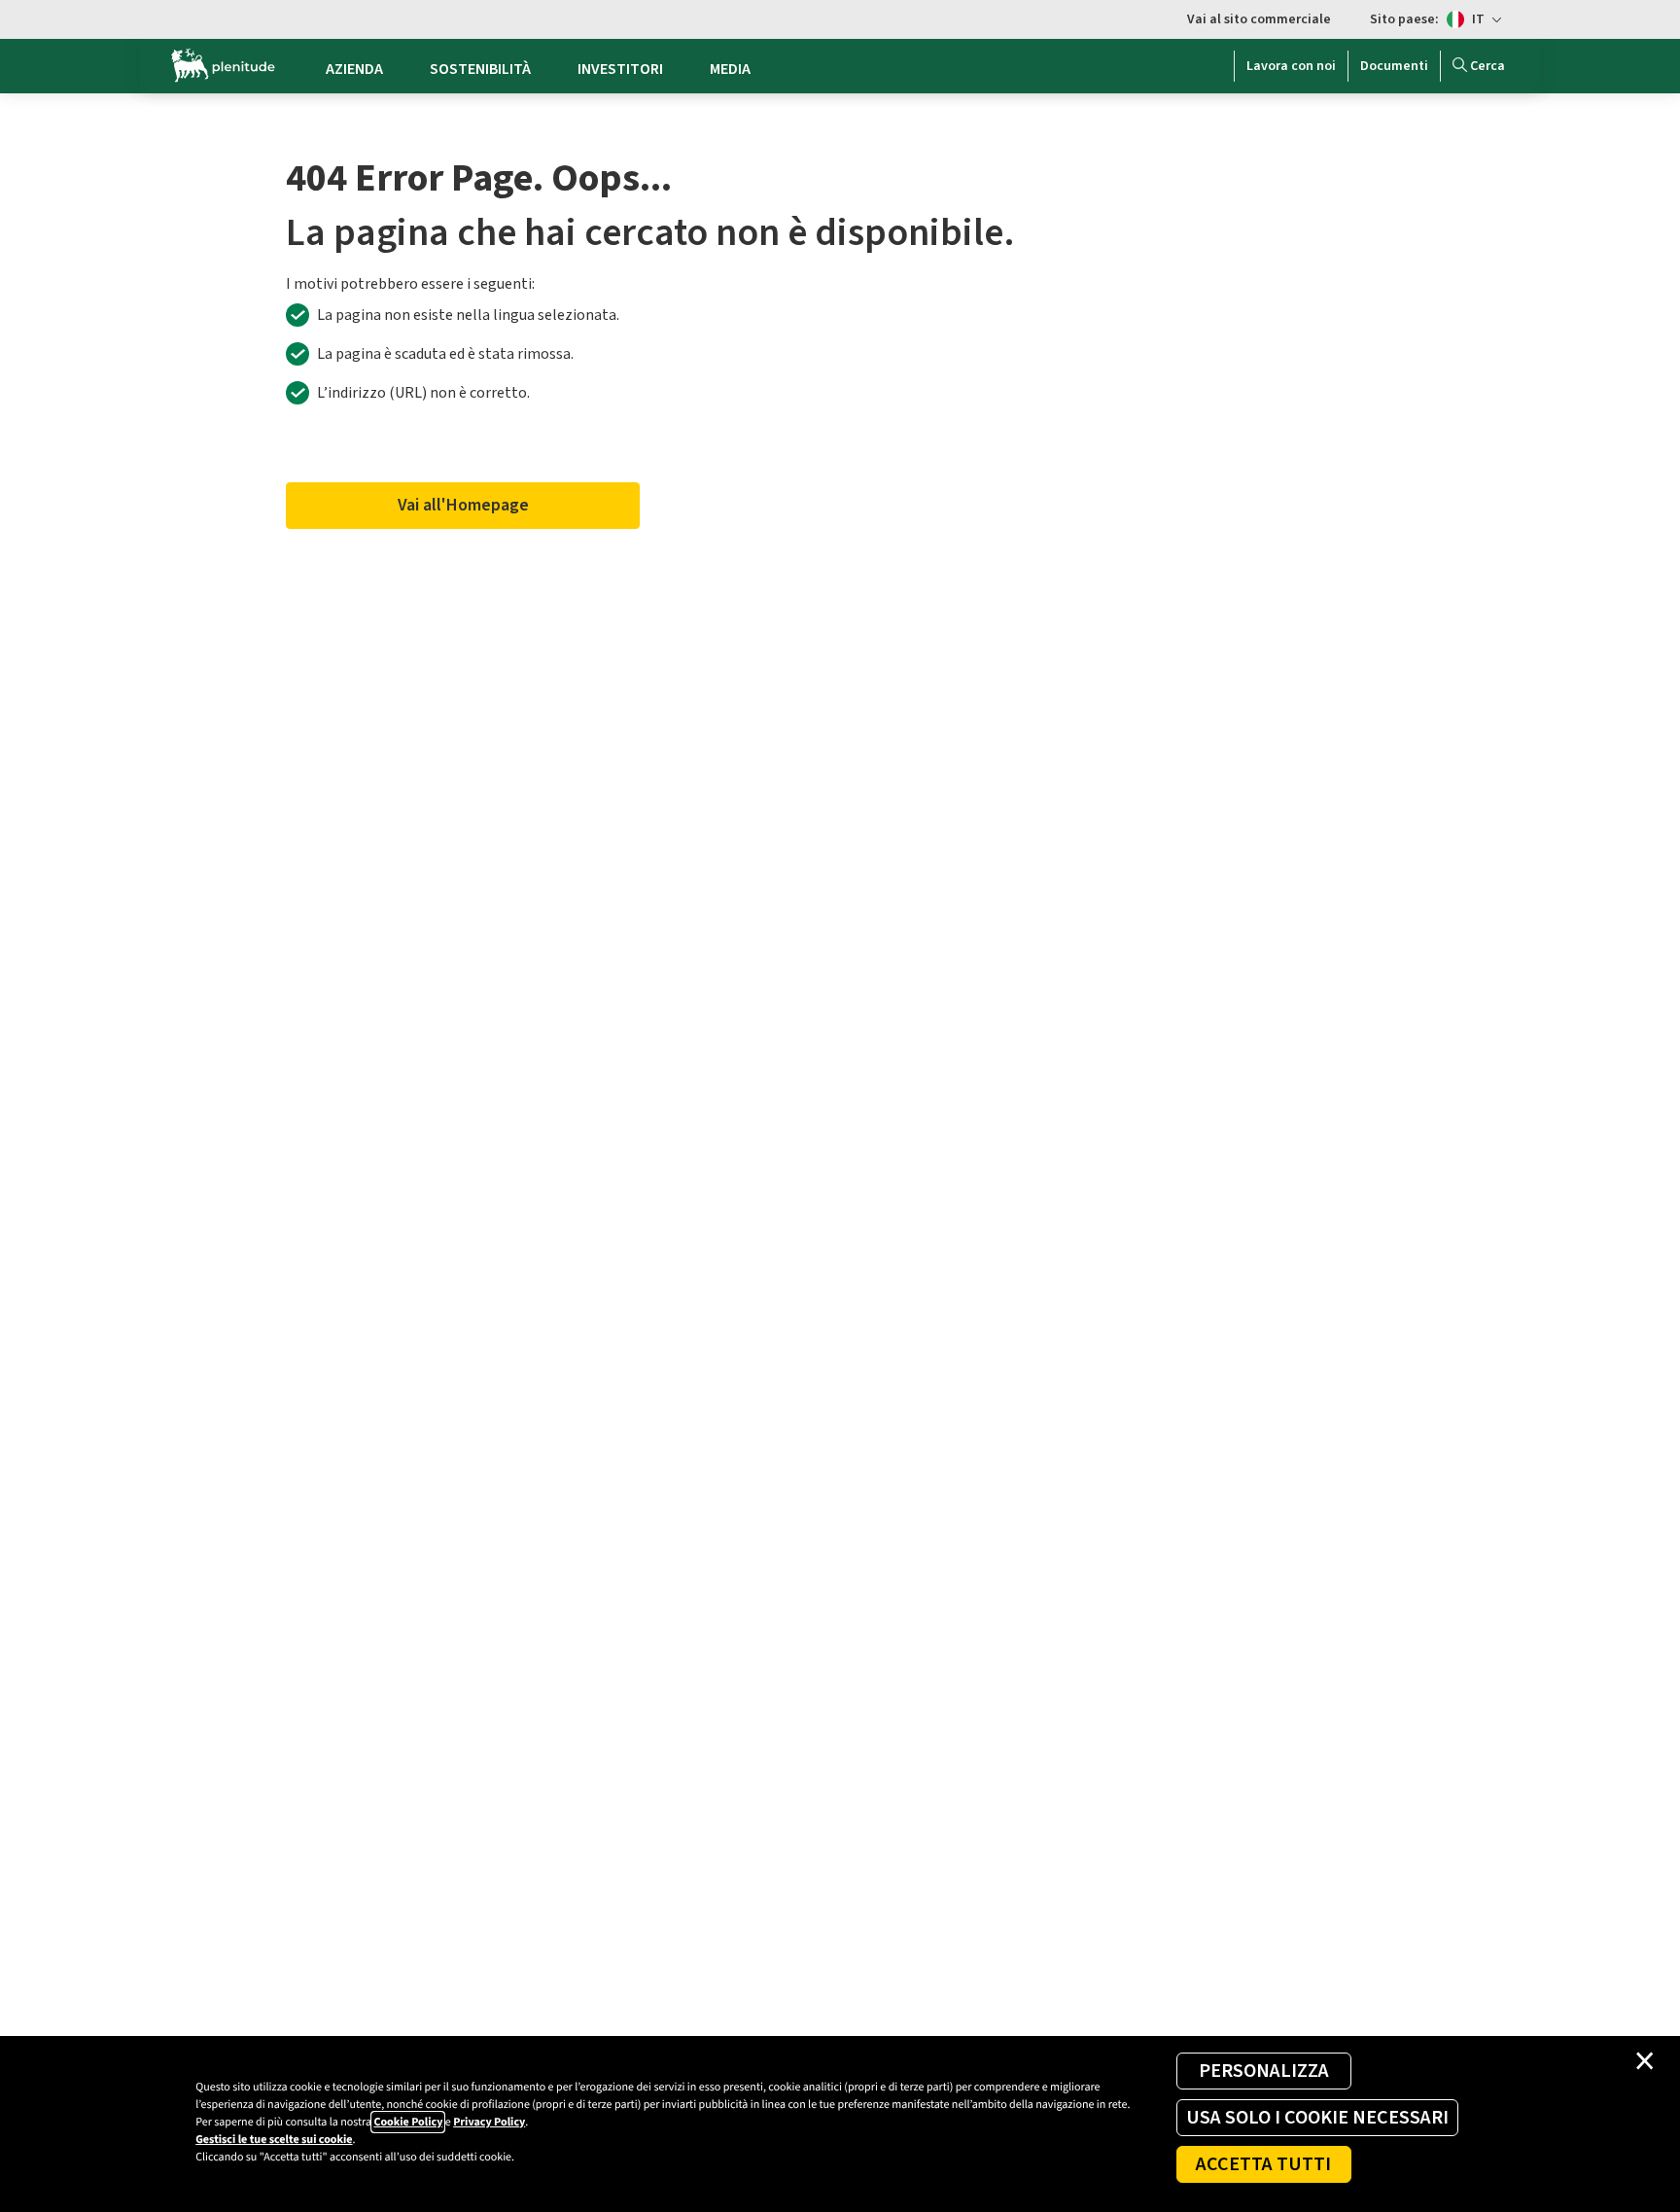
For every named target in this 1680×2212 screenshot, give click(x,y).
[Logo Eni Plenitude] (223, 66)
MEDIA (730, 69)
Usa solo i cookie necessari (1317, 2118)
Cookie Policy (408, 2122)
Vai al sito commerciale (1259, 19)
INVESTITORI (620, 69)
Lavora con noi (1291, 66)
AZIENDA (354, 69)
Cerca (1487, 66)
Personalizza (1264, 2071)
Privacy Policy (489, 2122)
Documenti (1394, 66)
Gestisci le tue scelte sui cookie (274, 2140)
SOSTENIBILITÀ (480, 69)
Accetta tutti (1263, 2164)
